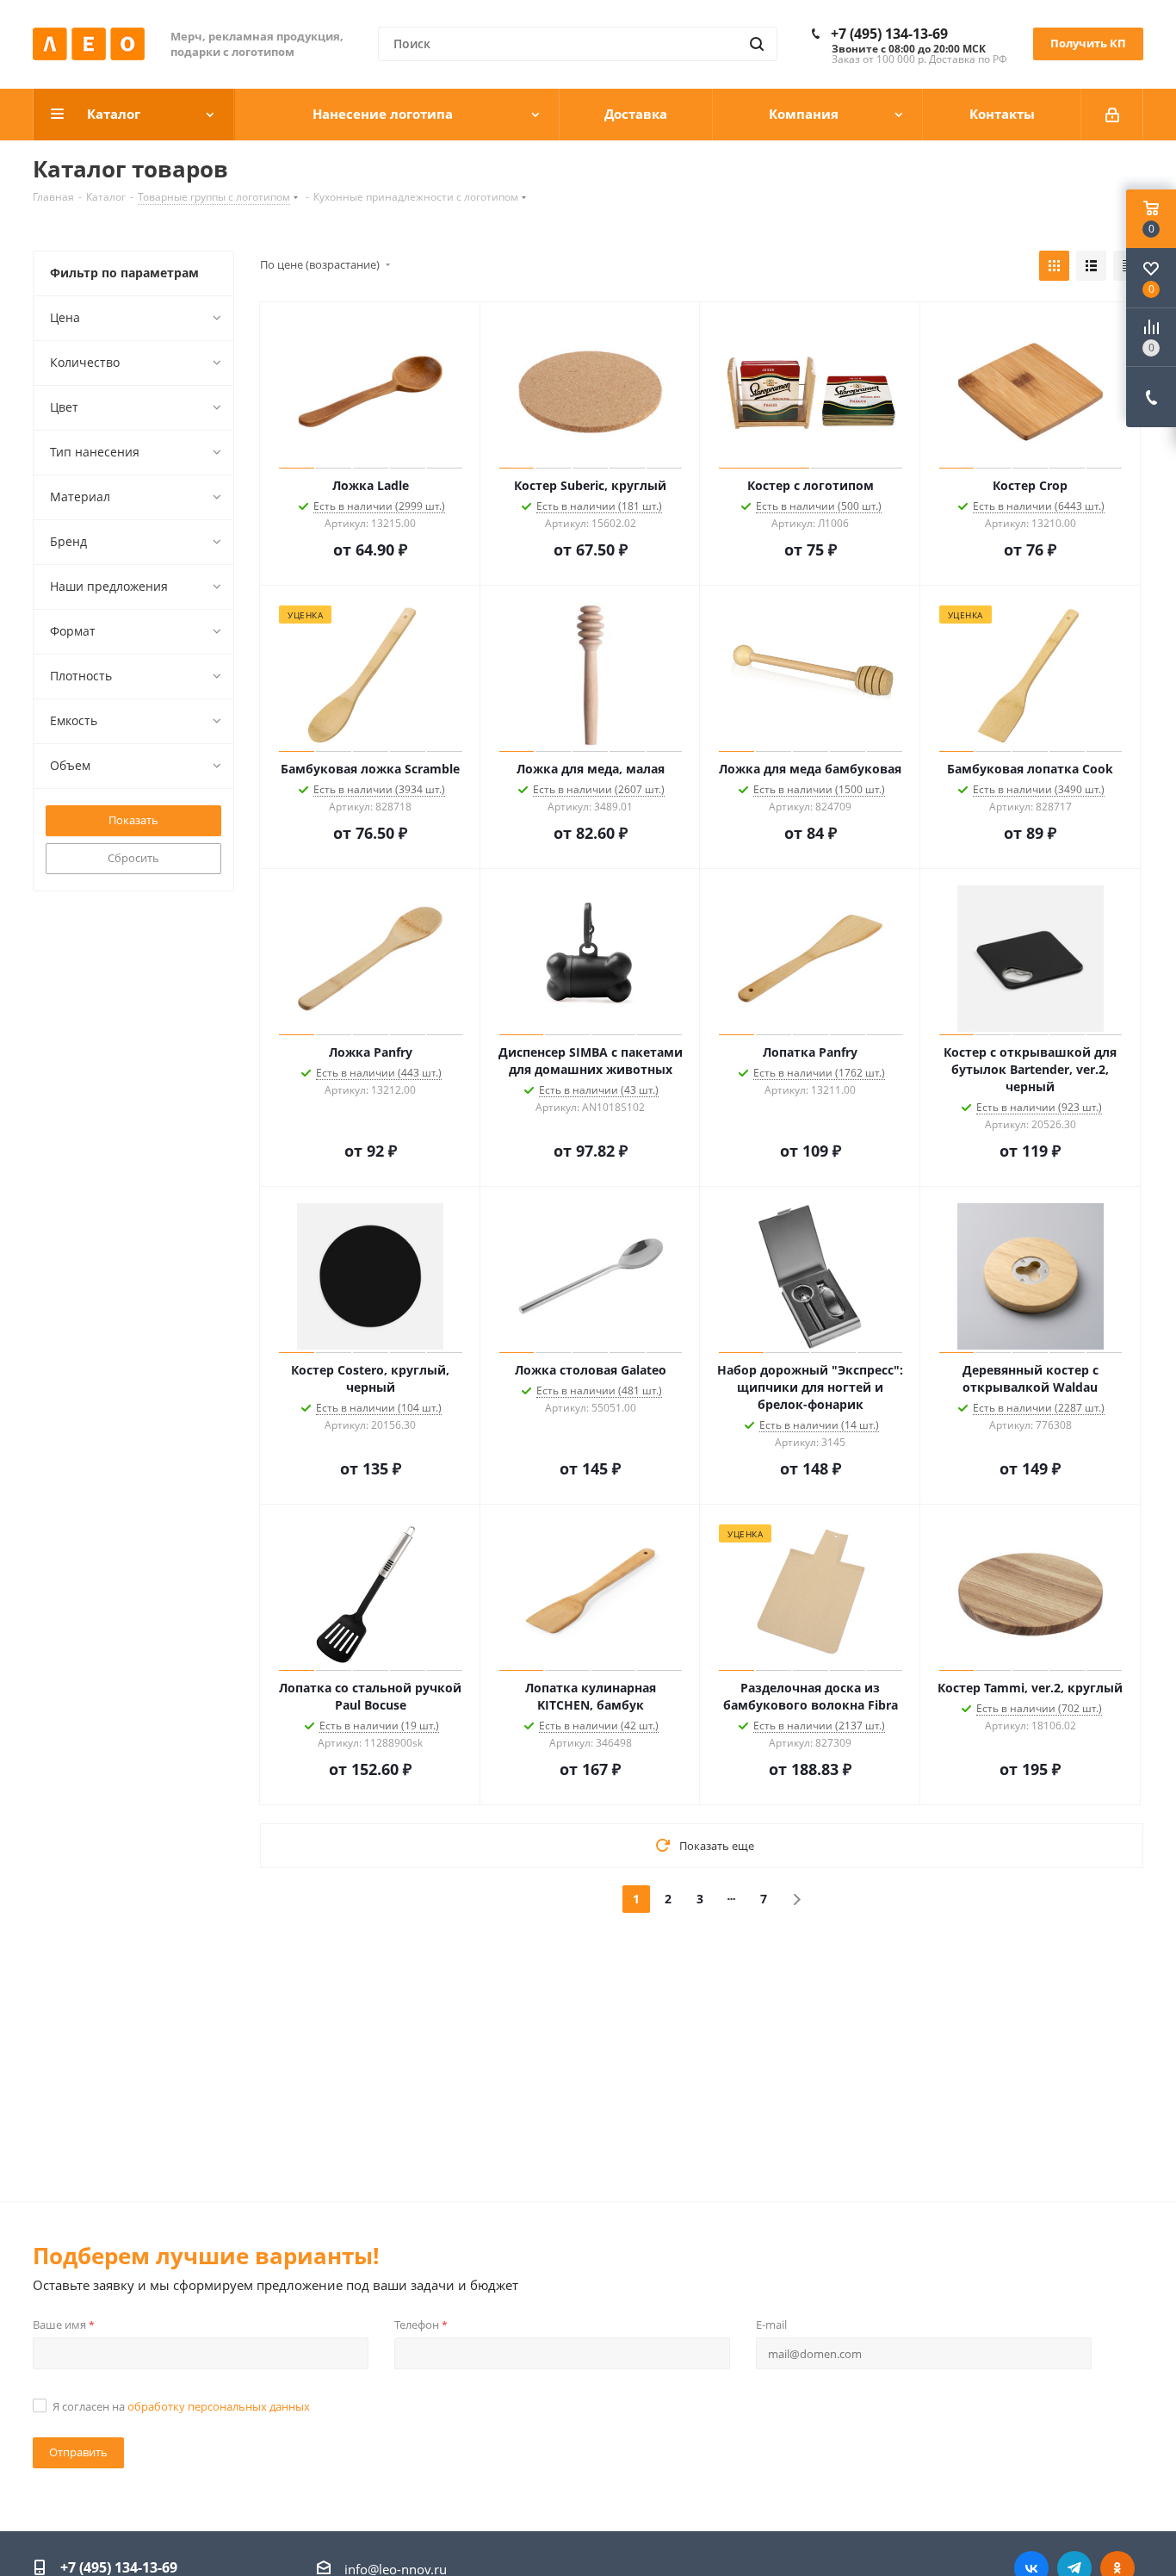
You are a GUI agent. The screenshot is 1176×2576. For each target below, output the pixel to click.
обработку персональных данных (219, 2406)
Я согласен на (181, 2406)
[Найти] (757, 44)
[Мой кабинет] (1112, 115)
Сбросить (133, 858)
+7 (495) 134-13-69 (889, 34)
